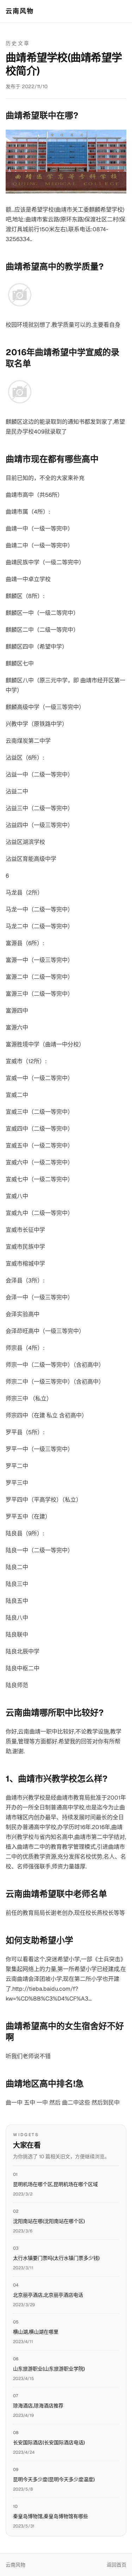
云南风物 (20, 11)
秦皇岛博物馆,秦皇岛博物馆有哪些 (51, 2516)
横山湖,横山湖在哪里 (36, 2332)
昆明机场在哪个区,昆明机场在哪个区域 (55, 2184)
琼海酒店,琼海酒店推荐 (38, 2406)
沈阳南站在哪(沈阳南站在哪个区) (49, 2221)
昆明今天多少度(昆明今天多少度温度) (54, 2479)
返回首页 (117, 2565)
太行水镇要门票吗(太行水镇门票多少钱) (56, 2258)
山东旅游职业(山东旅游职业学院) (49, 2369)
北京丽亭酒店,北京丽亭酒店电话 (48, 2295)
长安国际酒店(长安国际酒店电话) (49, 2442)
